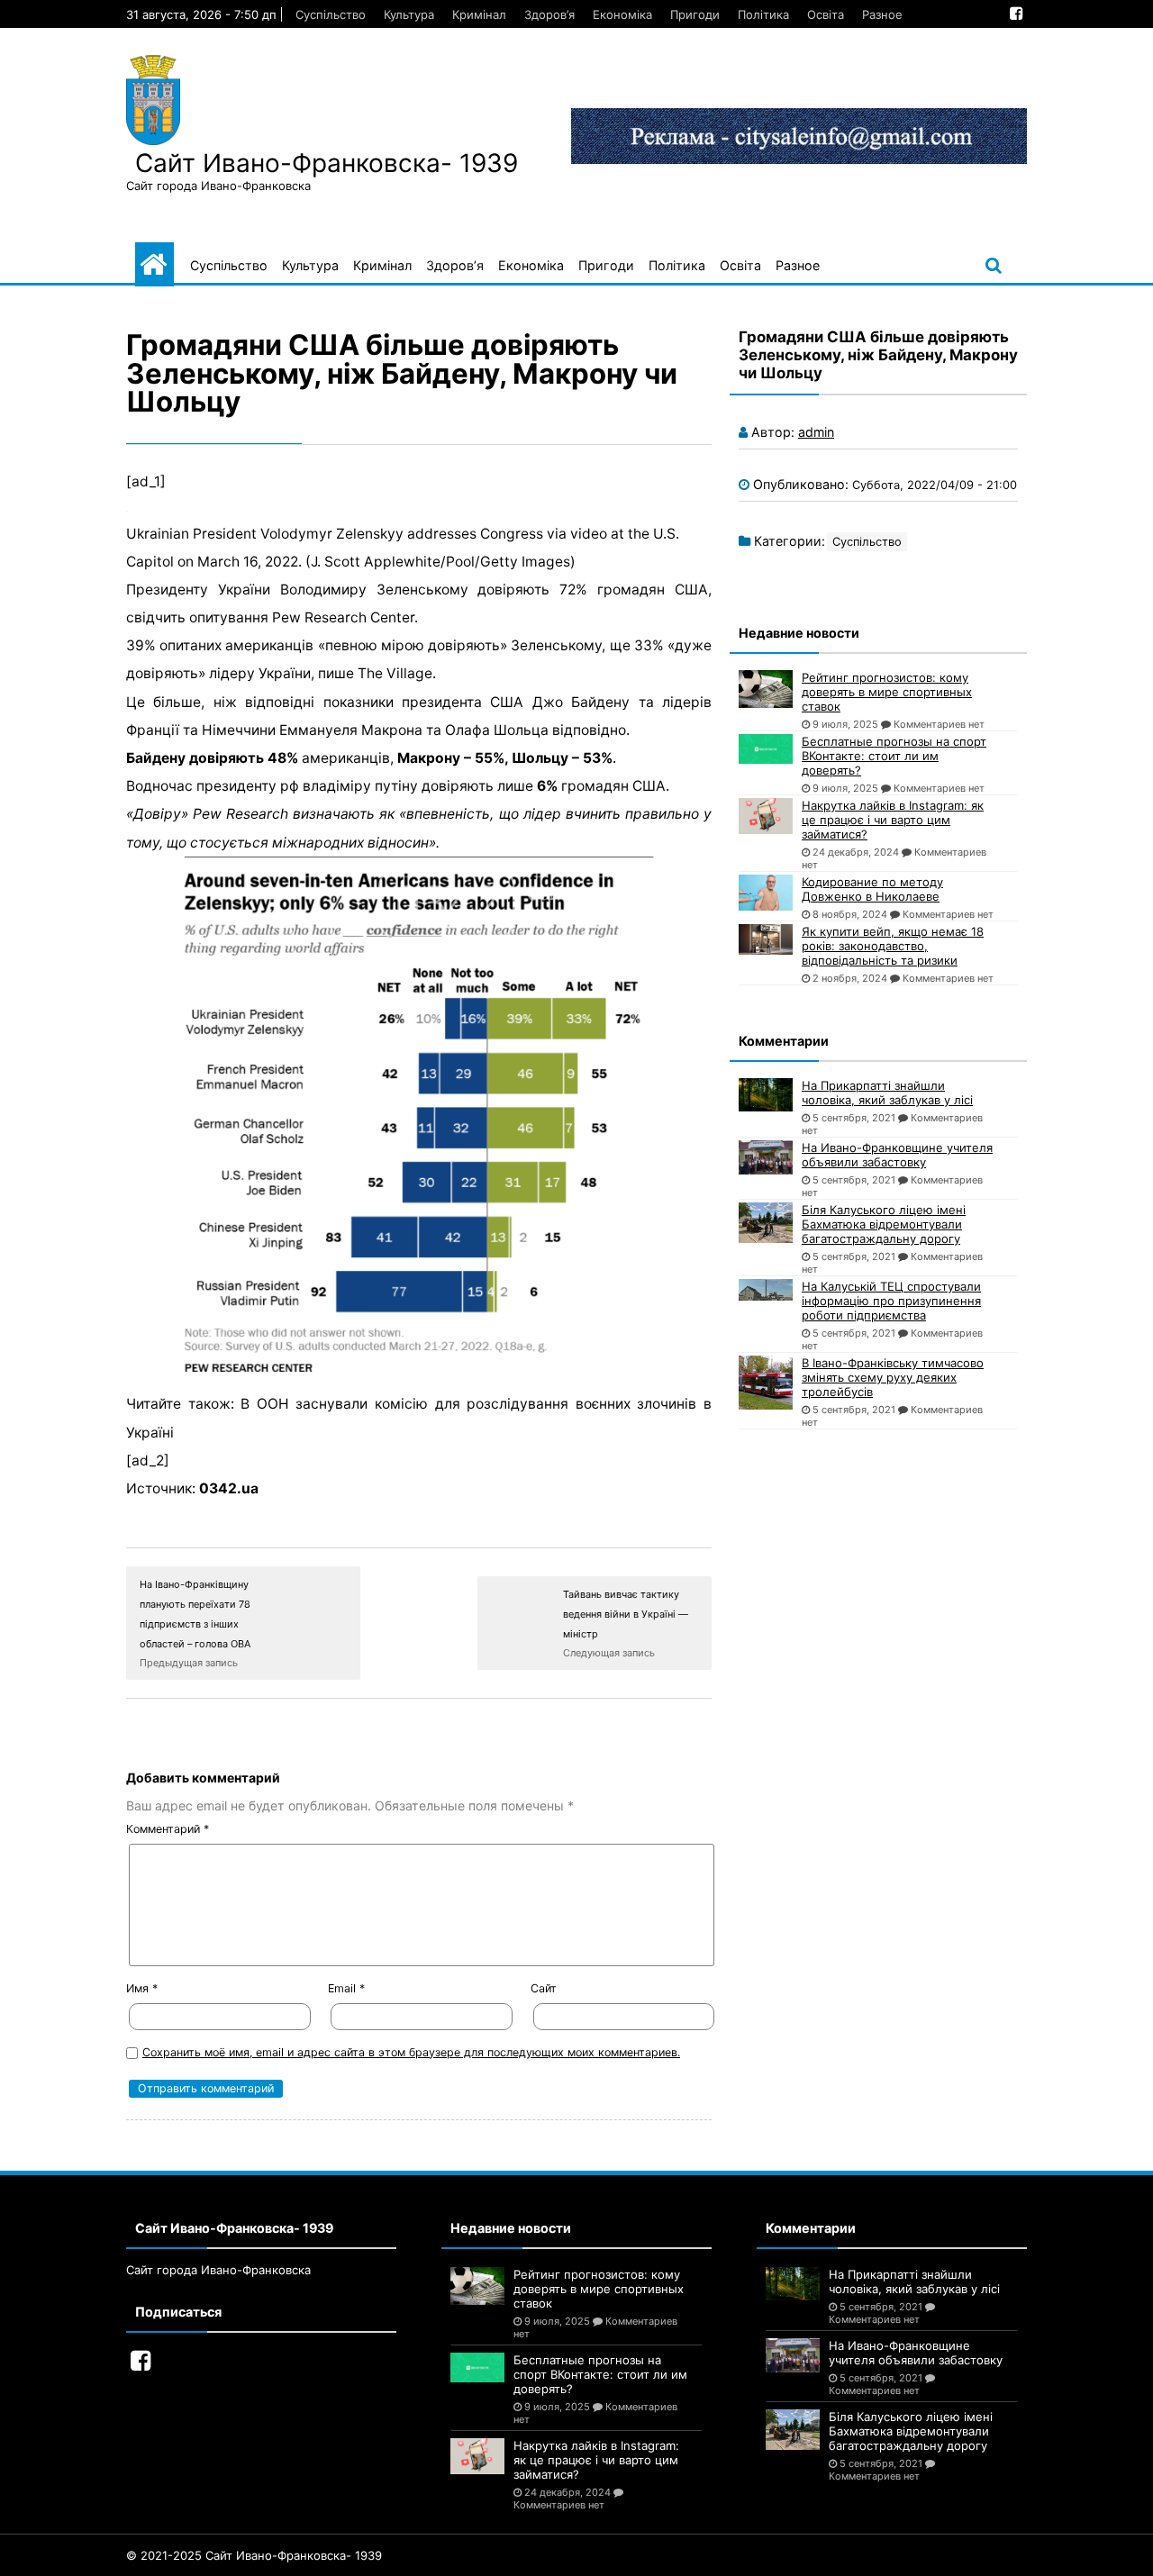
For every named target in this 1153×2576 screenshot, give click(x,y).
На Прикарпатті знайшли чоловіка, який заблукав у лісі (887, 1093)
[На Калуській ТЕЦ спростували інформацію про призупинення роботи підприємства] (766, 1290)
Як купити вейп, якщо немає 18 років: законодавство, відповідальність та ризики (893, 946)
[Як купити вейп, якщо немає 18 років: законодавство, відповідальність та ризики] (766, 939)
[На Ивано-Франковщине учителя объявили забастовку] (766, 1157)
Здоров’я (549, 14)
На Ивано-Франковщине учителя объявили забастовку (897, 1155)
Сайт (544, 1988)
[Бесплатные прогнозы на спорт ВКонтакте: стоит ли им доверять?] (766, 749)
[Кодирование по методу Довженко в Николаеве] (766, 893)
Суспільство (331, 14)
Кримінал (479, 14)
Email (346, 1988)
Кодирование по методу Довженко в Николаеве (872, 889)
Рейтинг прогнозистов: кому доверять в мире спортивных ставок (887, 692)
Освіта (826, 14)
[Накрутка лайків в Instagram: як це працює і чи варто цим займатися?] (766, 816)
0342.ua (229, 1488)
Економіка (622, 14)
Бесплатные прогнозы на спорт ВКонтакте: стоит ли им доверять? (894, 756)
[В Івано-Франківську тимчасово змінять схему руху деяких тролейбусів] (766, 1383)
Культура (409, 14)
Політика (763, 14)
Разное (882, 14)
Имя (142, 1988)
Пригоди (695, 14)
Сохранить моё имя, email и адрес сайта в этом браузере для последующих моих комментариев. (411, 2052)
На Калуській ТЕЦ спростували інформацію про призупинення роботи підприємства (891, 1301)
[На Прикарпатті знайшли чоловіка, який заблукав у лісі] (766, 1095)
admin (816, 432)
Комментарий (168, 1829)
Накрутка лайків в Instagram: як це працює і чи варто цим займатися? (893, 820)
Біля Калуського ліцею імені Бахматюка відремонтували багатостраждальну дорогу (884, 1224)
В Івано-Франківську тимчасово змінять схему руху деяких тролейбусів (893, 1377)
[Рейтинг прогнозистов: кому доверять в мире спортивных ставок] (766, 689)
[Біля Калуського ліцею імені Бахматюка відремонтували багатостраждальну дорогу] (766, 1223)
